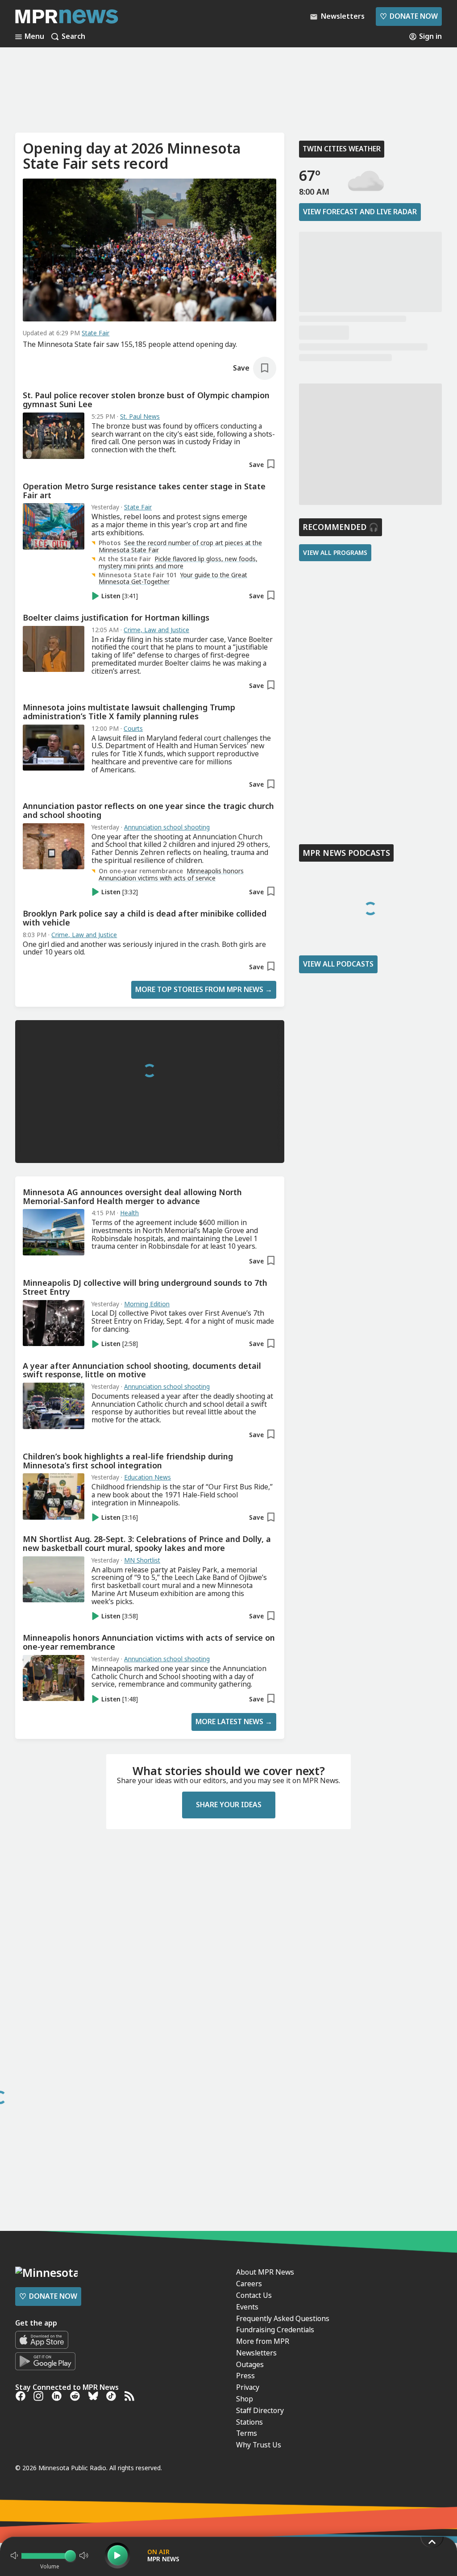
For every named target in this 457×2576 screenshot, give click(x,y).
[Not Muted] (14, 2555)
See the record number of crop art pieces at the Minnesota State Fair (180, 546)
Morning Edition (147, 1304)
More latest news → (234, 1722)
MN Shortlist (142, 1560)
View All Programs (335, 552)
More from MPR (263, 2341)
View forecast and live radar (360, 212)
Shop (245, 2399)
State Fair (96, 333)
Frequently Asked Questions (283, 2318)
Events (247, 2307)
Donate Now (409, 16)
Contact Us (254, 2295)
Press (245, 2376)
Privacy (248, 2387)
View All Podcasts (338, 964)
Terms (247, 2433)
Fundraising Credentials (275, 2330)
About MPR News (265, 2272)
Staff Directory (260, 2410)
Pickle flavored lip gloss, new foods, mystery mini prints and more (178, 562)
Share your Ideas (229, 1805)
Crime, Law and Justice (156, 630)
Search (73, 37)
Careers (249, 2284)
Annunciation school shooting (167, 827)
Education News (147, 1477)
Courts (133, 729)
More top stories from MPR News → (204, 989)
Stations (249, 2422)
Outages (250, 2364)
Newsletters (256, 2353)
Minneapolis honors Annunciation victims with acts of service (171, 874)
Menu (34, 37)
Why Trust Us (259, 2445)
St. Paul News (140, 417)
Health (129, 1213)
